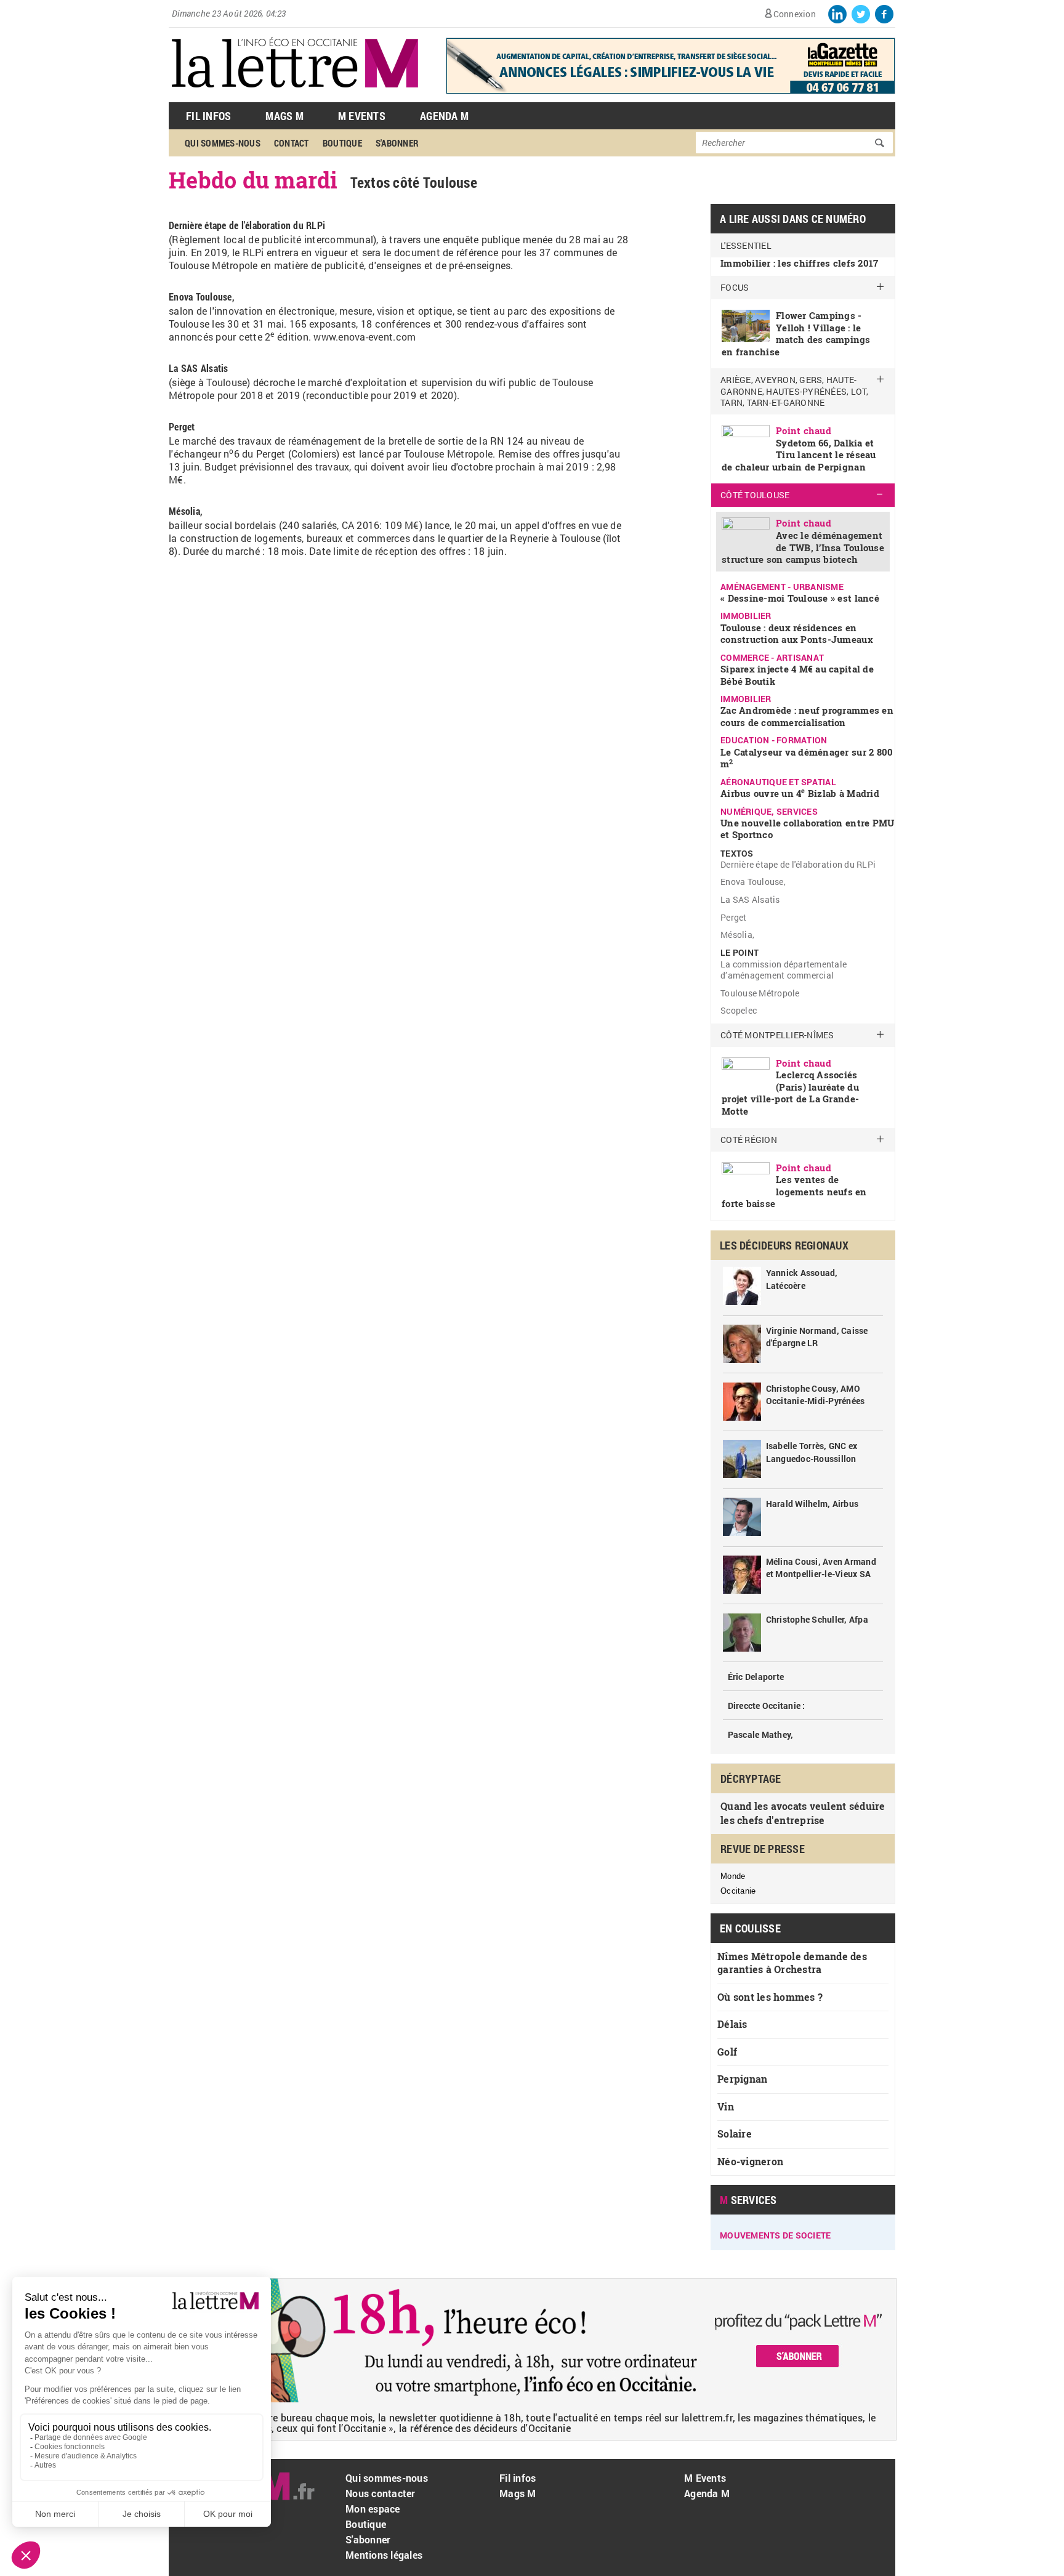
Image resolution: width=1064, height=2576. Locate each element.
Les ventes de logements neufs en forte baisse (794, 1191)
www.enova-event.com (365, 337)
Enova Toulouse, (753, 882)
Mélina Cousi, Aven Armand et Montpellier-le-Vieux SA (821, 1568)
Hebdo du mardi (253, 180)
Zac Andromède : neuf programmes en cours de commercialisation (807, 716)
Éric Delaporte (756, 1677)
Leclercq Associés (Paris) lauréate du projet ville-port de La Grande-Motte (790, 1093)
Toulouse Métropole (760, 993)
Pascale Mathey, (761, 1734)
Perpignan (742, 2079)
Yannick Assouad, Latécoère (802, 1279)
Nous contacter (381, 2493)
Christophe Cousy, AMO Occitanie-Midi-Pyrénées (816, 1395)
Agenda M (444, 116)
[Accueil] (295, 96)
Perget (734, 917)
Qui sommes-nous (223, 143)
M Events (362, 116)
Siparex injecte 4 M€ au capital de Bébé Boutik (797, 675)
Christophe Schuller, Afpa (817, 1619)
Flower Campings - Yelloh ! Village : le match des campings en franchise (796, 333)
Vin (726, 2106)
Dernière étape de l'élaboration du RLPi (798, 864)
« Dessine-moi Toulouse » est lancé (800, 598)
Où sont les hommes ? (770, 1997)
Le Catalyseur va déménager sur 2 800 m (807, 758)
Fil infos (518, 2478)
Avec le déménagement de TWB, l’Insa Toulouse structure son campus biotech (803, 547)
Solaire (735, 2134)
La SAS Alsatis (750, 899)
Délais (732, 2024)
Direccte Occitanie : (767, 1706)
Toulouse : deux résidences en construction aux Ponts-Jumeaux (797, 634)
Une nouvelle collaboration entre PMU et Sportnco (807, 829)
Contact (292, 143)
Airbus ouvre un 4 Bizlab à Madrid (800, 793)
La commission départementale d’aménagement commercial (784, 970)
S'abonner (397, 143)
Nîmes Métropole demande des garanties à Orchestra (792, 1963)
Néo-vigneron (750, 2161)
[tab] (803, 322)
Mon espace (373, 2509)
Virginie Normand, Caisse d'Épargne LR (817, 1337)
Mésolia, (737, 935)
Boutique (342, 143)
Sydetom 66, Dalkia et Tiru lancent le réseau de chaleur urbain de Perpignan (799, 455)
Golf (727, 2052)
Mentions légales (384, 2555)
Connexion (795, 14)
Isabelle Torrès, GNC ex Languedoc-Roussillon (812, 1452)
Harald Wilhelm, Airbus (812, 1504)
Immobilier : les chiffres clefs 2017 (799, 263)
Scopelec (739, 1010)
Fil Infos (208, 116)
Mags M (284, 116)
